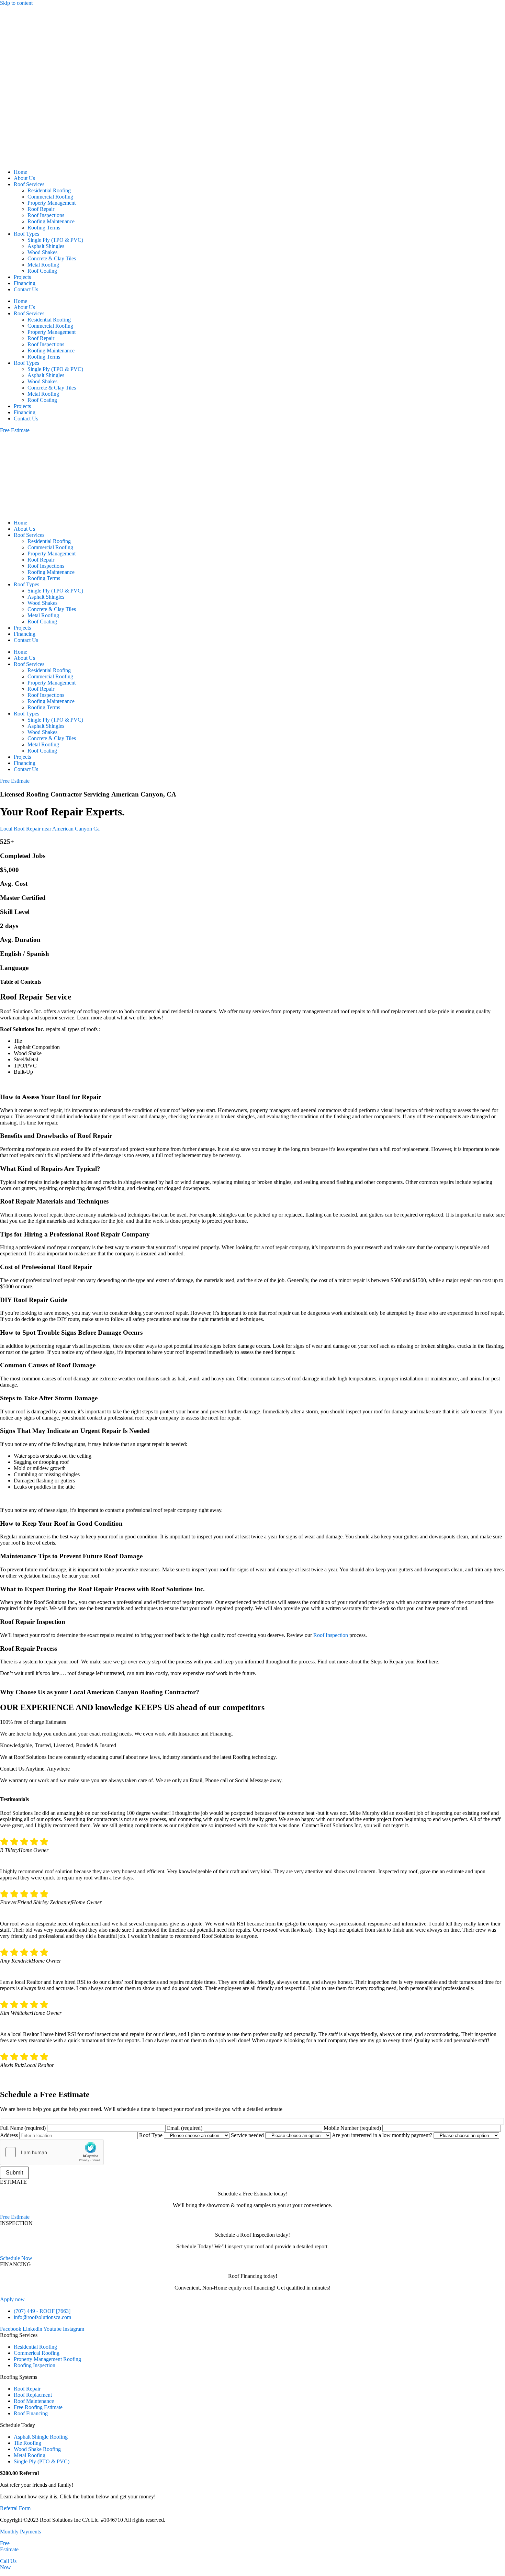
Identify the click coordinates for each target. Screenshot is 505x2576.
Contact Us (26, 289)
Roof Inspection (331, 1635)
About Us (24, 178)
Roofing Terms (44, 228)
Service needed (248, 2135)
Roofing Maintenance (51, 221)
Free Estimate (9, 2546)
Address (10, 2135)
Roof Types (26, 234)
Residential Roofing (49, 190)
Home (20, 172)
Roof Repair (41, 209)
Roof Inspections (46, 215)
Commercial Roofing (50, 197)
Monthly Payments (20, 2532)
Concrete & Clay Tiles (52, 258)
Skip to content (16, 3)
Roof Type (151, 2135)
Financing (25, 283)
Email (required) (185, 2128)
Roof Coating (42, 271)
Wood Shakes (42, 252)
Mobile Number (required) (353, 2128)
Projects (22, 277)
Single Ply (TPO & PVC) (55, 240)
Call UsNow (8, 2564)
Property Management (52, 203)
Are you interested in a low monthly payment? (383, 2135)
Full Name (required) (24, 2128)
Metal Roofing (43, 265)
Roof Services (29, 184)
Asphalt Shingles (46, 246)
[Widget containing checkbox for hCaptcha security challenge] (52, 2152)
